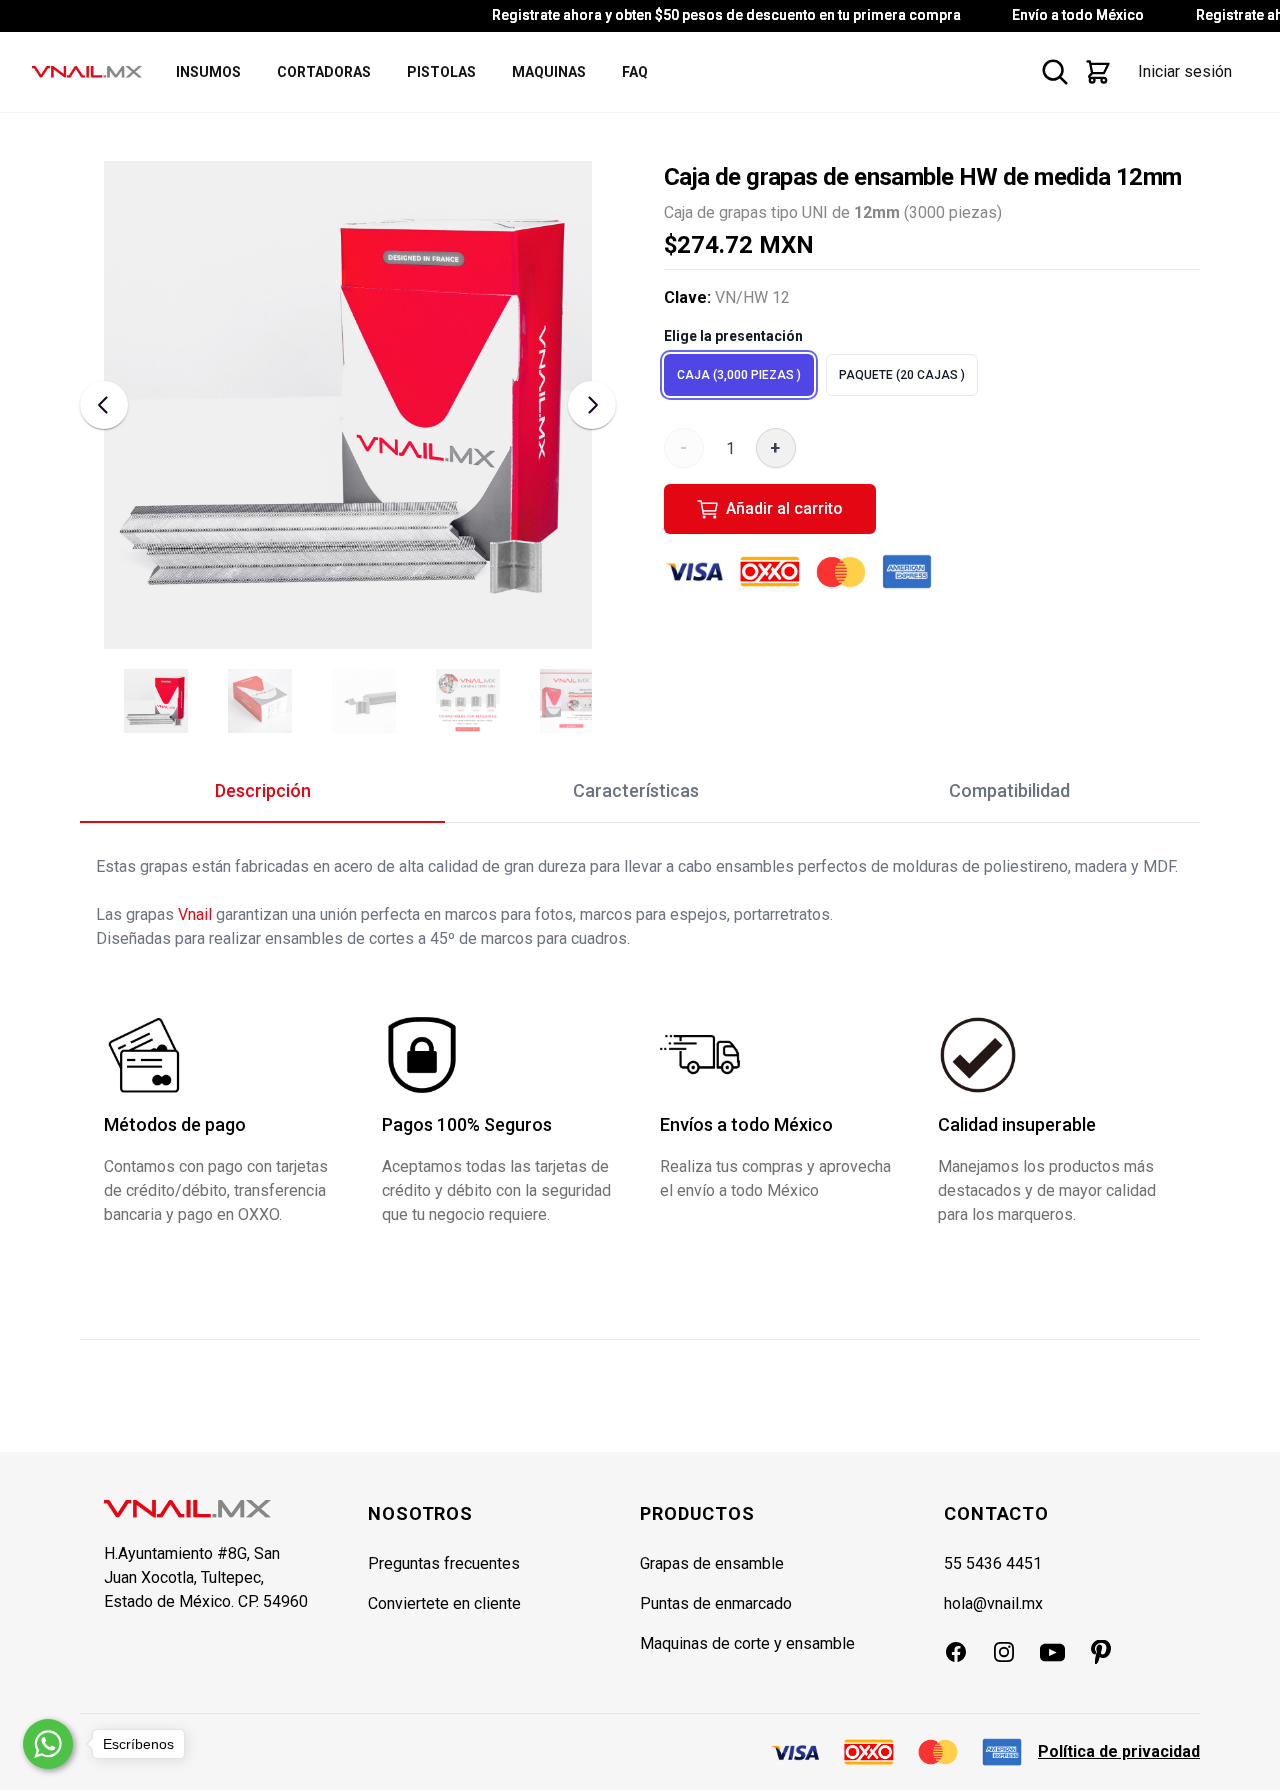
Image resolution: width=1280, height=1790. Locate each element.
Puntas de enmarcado (716, 1603)
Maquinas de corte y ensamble (747, 1643)
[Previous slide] (104, 405)
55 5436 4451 (993, 1563)
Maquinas (549, 72)
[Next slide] (592, 405)
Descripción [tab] (263, 790)
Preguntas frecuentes (444, 1563)
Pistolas (441, 72)
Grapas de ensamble (712, 1563)
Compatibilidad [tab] (1009, 790)
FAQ (635, 72)
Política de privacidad (1119, 1751)
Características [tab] (636, 790)
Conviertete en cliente (444, 1603)
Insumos (208, 72)
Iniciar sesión (1185, 71)
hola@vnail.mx (993, 1603)
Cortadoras (324, 72)
